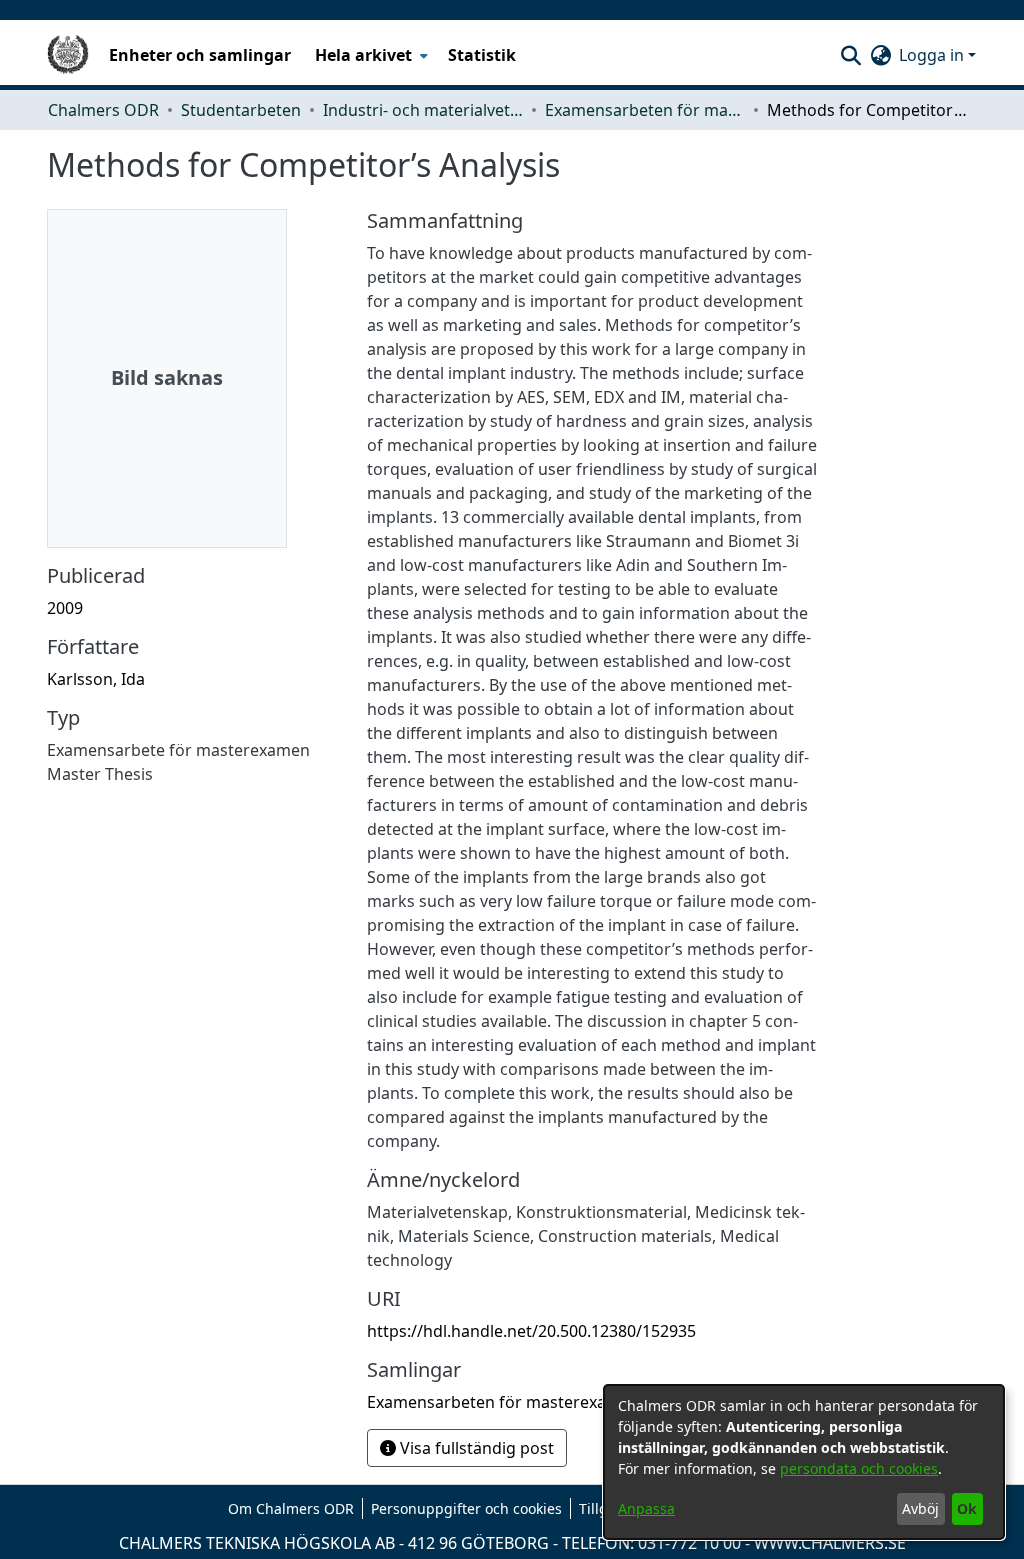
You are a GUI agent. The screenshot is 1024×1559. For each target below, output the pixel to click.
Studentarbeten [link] (241, 110)
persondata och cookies (859, 1468)
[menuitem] (369, 55)
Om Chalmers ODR (291, 1508)
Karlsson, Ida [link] (96, 679)
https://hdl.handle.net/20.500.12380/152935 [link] (531, 1331)
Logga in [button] (933, 55)
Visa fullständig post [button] (475, 1448)
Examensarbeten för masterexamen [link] (645, 110)
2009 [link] (65, 608)
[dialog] (804, 1462)
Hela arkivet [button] (363, 55)
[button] (850, 55)
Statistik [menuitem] (482, 55)
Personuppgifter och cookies (466, 1508)
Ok (967, 1508)
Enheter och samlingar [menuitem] (200, 55)
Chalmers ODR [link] (103, 110)
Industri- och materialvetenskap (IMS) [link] (423, 110)
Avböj (920, 1508)
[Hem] (68, 55)
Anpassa (646, 1508)
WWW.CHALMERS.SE (830, 1543)
